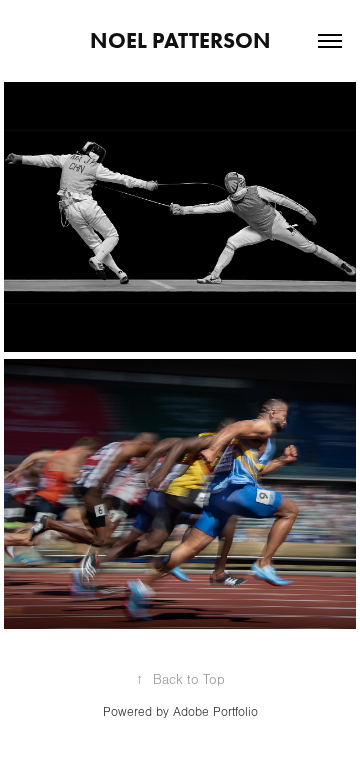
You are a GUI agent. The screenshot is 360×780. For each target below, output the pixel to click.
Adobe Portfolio (215, 712)
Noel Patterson (180, 40)
